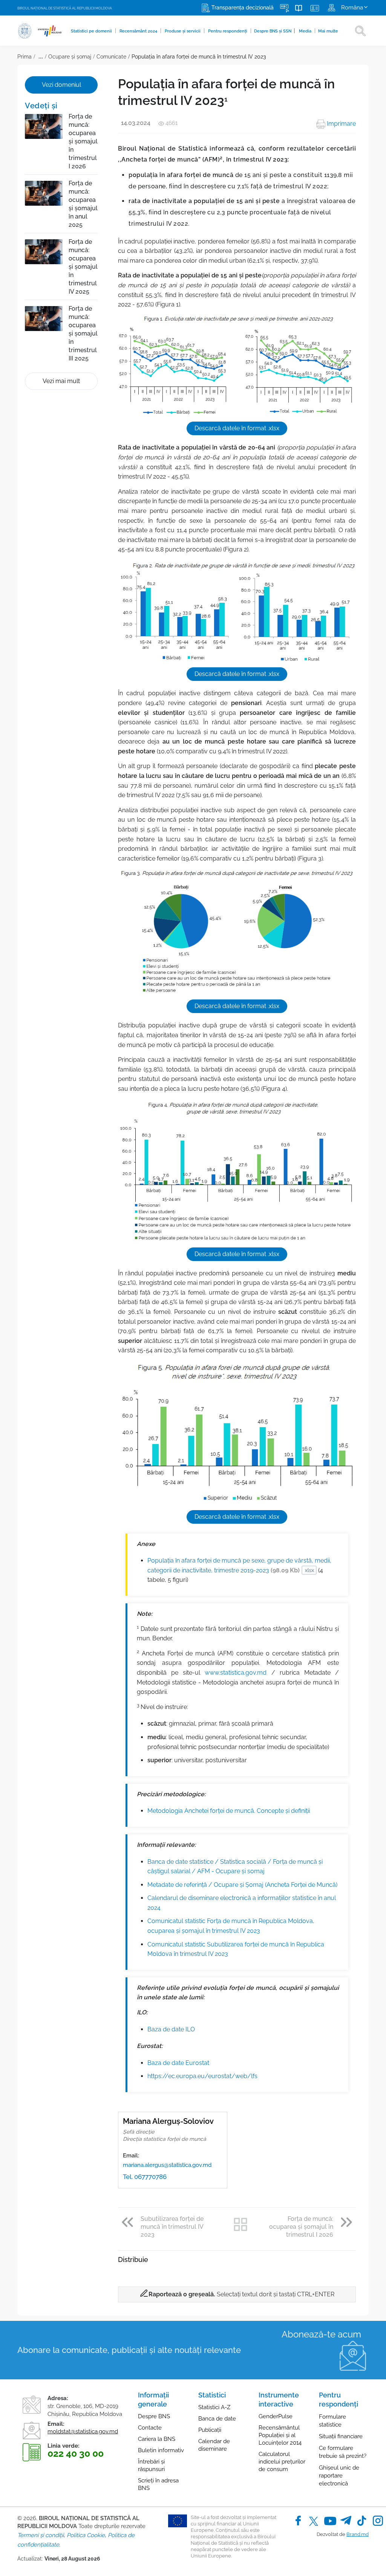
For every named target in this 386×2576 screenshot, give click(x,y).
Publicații (210, 2430)
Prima (25, 57)
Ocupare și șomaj (70, 57)
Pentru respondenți (228, 31)
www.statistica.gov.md (236, 1673)
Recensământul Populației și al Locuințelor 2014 (280, 2435)
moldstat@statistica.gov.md (83, 2431)
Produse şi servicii (183, 31)
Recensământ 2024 (139, 31)
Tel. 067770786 (145, 2177)
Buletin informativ (161, 2450)
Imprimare (341, 124)
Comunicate (111, 57)
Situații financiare (341, 2436)
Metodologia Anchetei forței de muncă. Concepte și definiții (229, 1811)
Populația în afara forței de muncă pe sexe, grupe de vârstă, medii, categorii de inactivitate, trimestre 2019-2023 (239, 1565)
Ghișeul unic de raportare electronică (339, 2476)
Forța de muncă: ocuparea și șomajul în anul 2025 (83, 204)
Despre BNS (154, 2416)
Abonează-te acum (321, 2334)
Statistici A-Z (214, 2407)
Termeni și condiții (41, 2535)
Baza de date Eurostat (178, 2063)
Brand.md (358, 2534)
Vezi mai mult (61, 381)
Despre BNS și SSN (275, 31)
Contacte (150, 2428)
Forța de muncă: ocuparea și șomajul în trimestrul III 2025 (83, 333)
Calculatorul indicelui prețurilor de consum (282, 2462)
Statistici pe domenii (92, 31)
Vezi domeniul (61, 85)
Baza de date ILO (171, 2029)
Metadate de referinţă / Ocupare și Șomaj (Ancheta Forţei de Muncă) (242, 1885)
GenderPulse (276, 2416)
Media (306, 31)
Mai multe (328, 31)
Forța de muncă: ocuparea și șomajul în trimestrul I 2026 (83, 141)
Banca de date (217, 2419)
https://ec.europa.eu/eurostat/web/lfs (202, 2076)
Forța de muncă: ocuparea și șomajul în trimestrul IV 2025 (83, 267)
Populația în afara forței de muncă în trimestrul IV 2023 (199, 57)
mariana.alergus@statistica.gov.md (167, 2165)
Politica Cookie (86, 2535)
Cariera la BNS (157, 2439)
